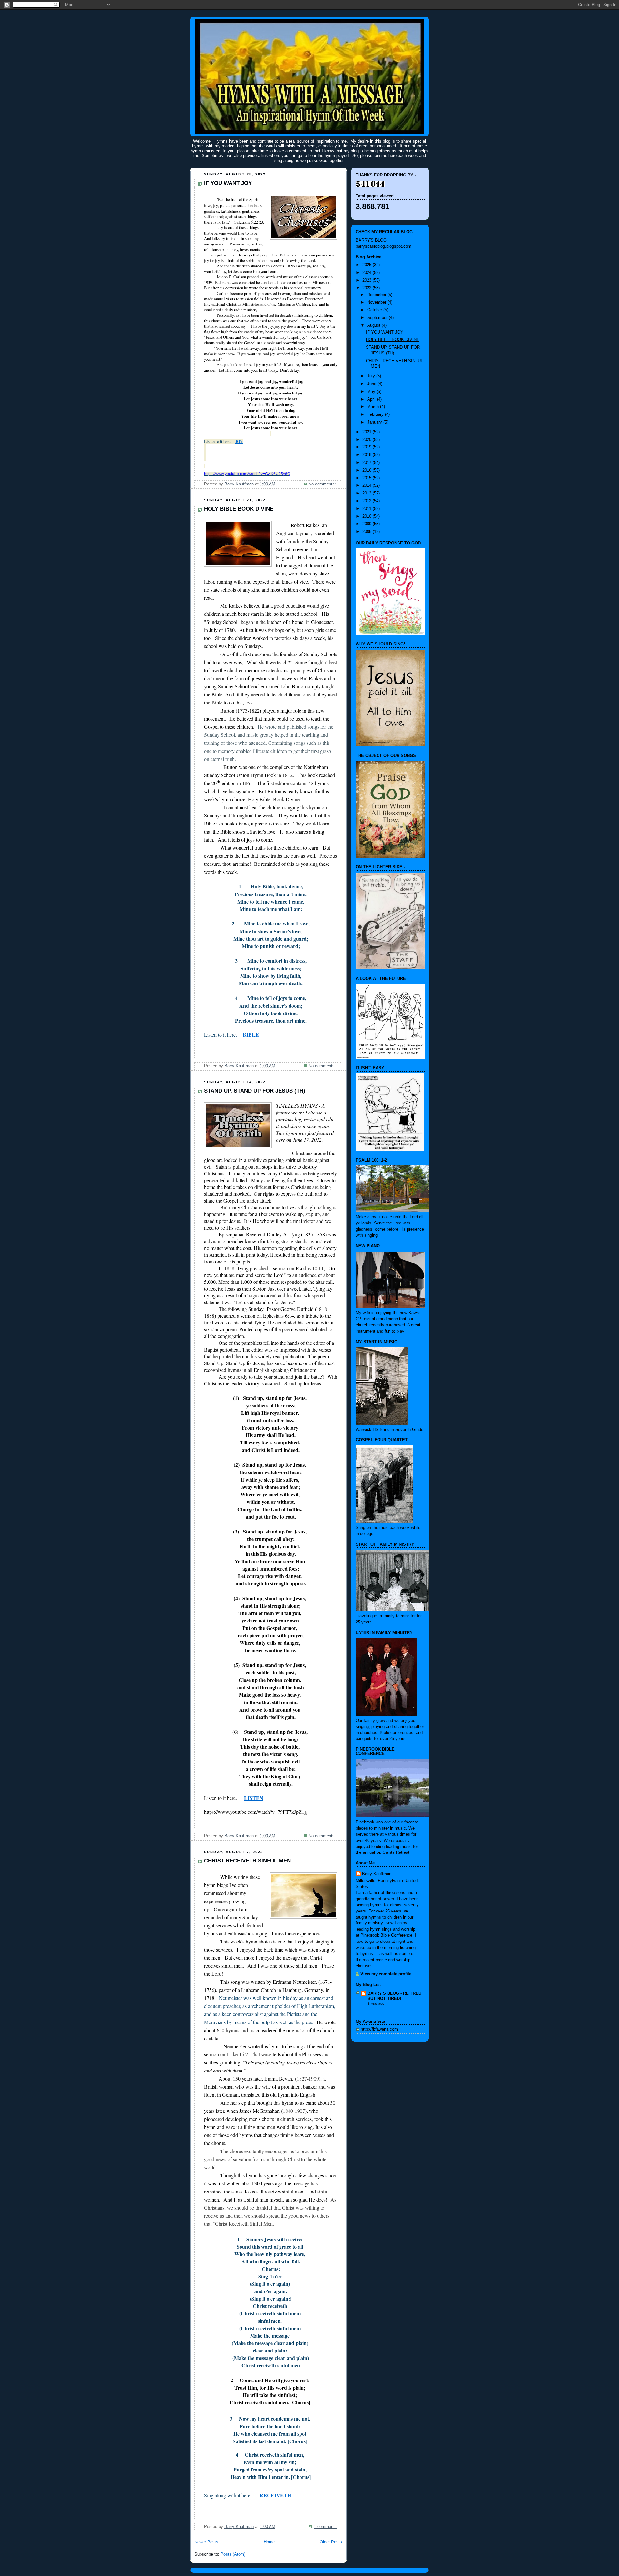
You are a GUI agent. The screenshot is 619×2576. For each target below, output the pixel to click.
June (372, 384)
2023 (368, 280)
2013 (368, 493)
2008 (368, 532)
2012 (368, 501)
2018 (368, 455)
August (374, 325)
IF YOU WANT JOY (228, 183)
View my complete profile (386, 1974)
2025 (368, 265)
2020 (368, 440)
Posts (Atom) (233, 2554)
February (376, 414)
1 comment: (325, 2527)
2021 (368, 432)
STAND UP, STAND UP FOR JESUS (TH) (255, 1091)
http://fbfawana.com (379, 2029)
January (375, 422)
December (377, 295)
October (375, 310)
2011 (368, 509)
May (372, 392)
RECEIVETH (275, 2495)
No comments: (323, 484)
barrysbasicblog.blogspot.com (383, 246)
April (372, 399)
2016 (368, 470)
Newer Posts (206, 2542)
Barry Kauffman (377, 1874)
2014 (368, 485)
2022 (368, 288)
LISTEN (254, 1798)
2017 (368, 463)
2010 (368, 516)
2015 (368, 478)
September (378, 318)
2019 (368, 447)
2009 (368, 524)
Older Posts (331, 2542)
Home (269, 2542)
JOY (239, 441)
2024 (368, 273)
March (374, 407)
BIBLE (251, 1035)
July (372, 376)
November (377, 302)
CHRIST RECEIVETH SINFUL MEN (247, 1861)
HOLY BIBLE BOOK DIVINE (239, 509)
